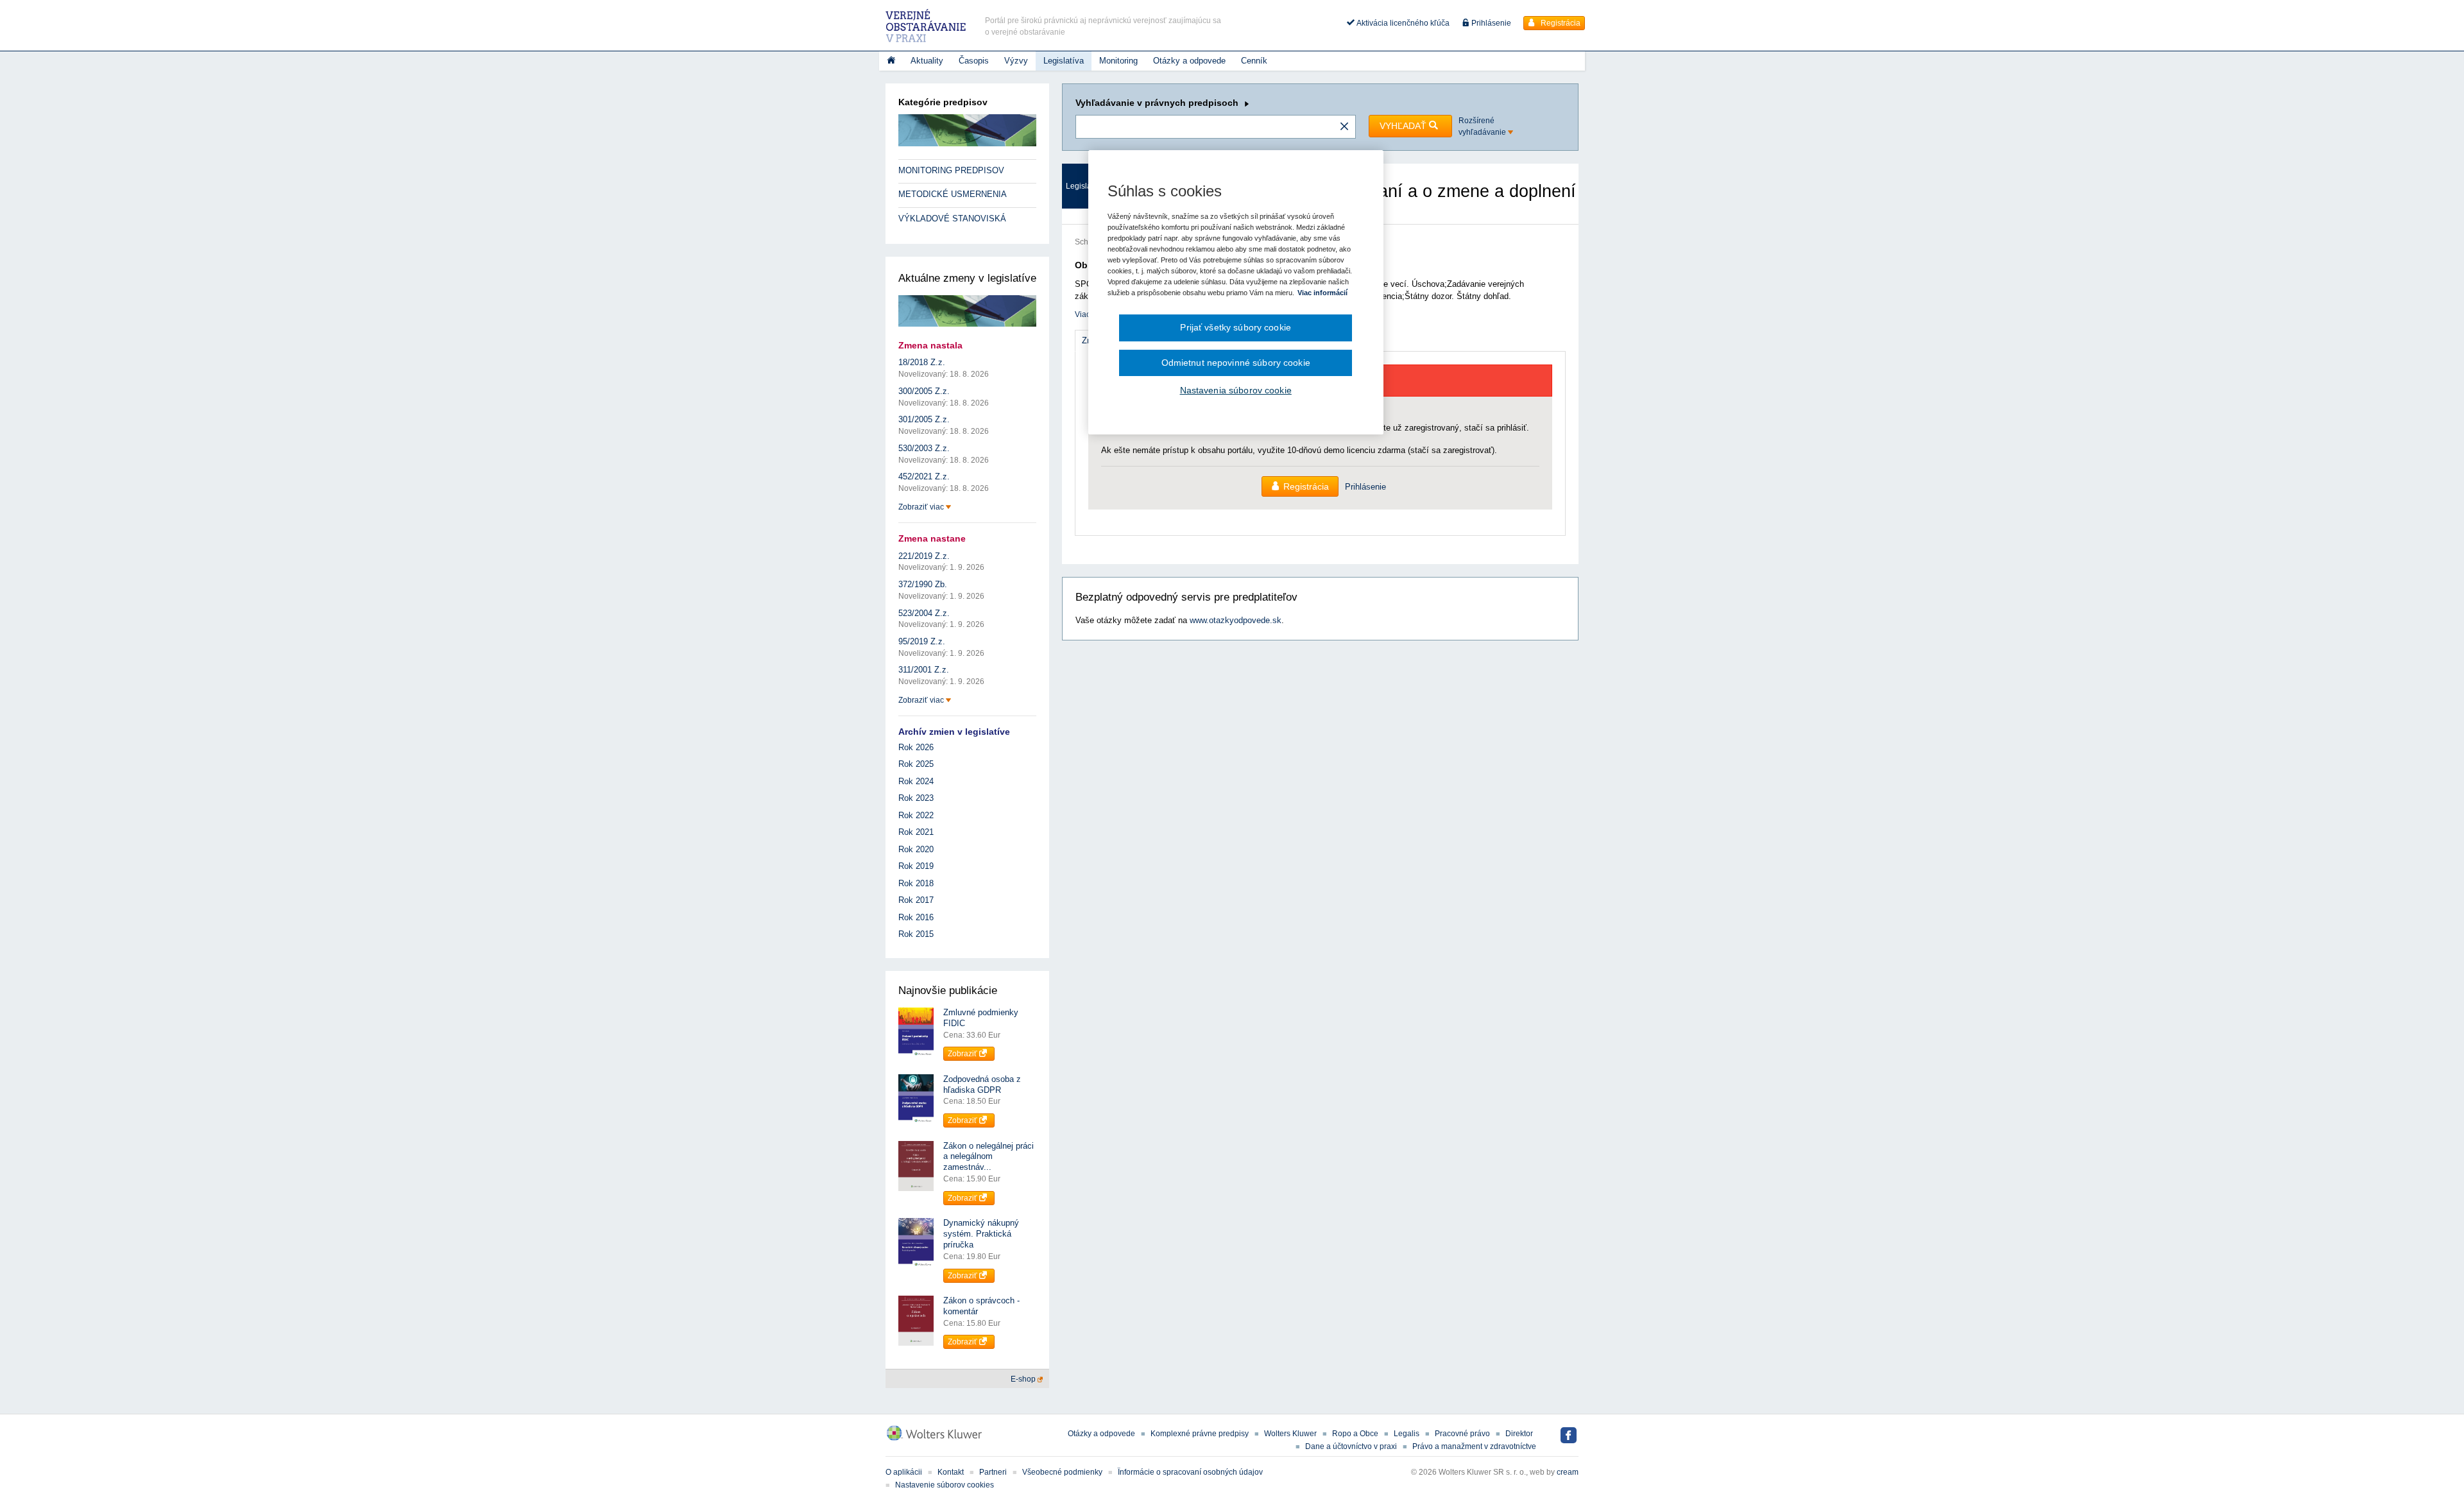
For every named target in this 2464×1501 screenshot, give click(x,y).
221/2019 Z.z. (924, 556)
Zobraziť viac (922, 507)
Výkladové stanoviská (952, 219)
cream (1568, 1472)
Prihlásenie (1490, 23)
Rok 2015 (916, 934)
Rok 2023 (916, 798)
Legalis (1407, 1434)
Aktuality (927, 61)
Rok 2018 (916, 883)
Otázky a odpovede (1189, 61)
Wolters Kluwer (1290, 1434)
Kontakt (951, 1472)
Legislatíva (1064, 61)
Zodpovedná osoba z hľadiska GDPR (982, 1085)
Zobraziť (963, 1054)
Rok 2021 (916, 832)
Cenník (1254, 61)
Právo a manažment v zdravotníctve (1474, 1446)
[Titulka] (891, 61)
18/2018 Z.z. (922, 362)
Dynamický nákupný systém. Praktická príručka (981, 1234)
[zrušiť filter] (1344, 127)
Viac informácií (1322, 293)
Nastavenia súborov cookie (1236, 390)
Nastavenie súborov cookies (945, 1485)
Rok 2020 (916, 849)
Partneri (993, 1472)
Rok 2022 (916, 815)
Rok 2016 (916, 917)
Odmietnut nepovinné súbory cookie (1236, 363)
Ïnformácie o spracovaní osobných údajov (1190, 1472)
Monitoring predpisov (951, 170)
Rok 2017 (916, 900)
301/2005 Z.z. (924, 419)
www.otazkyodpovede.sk (1236, 620)
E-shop (1024, 1379)
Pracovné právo (1462, 1434)
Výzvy (1016, 61)
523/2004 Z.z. (924, 613)
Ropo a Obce (1355, 1434)
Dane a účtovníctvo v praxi (1351, 1446)
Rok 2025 (916, 764)
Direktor (1519, 1434)
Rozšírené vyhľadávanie (1483, 126)
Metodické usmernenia (953, 194)
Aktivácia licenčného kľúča (1402, 23)
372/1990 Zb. (923, 584)
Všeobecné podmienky (1062, 1472)
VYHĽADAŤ (1404, 126)
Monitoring (1118, 61)
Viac (1082, 314)
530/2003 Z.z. (924, 448)
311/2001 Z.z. (924, 670)
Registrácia (1560, 23)
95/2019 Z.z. (922, 641)
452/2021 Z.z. (924, 476)
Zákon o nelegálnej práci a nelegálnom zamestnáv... (988, 1157)
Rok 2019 (916, 866)
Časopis (974, 61)
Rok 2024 (916, 781)
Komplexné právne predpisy (1200, 1434)
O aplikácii (904, 1472)
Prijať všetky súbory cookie (1236, 327)
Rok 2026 (916, 747)
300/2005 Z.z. (924, 391)
